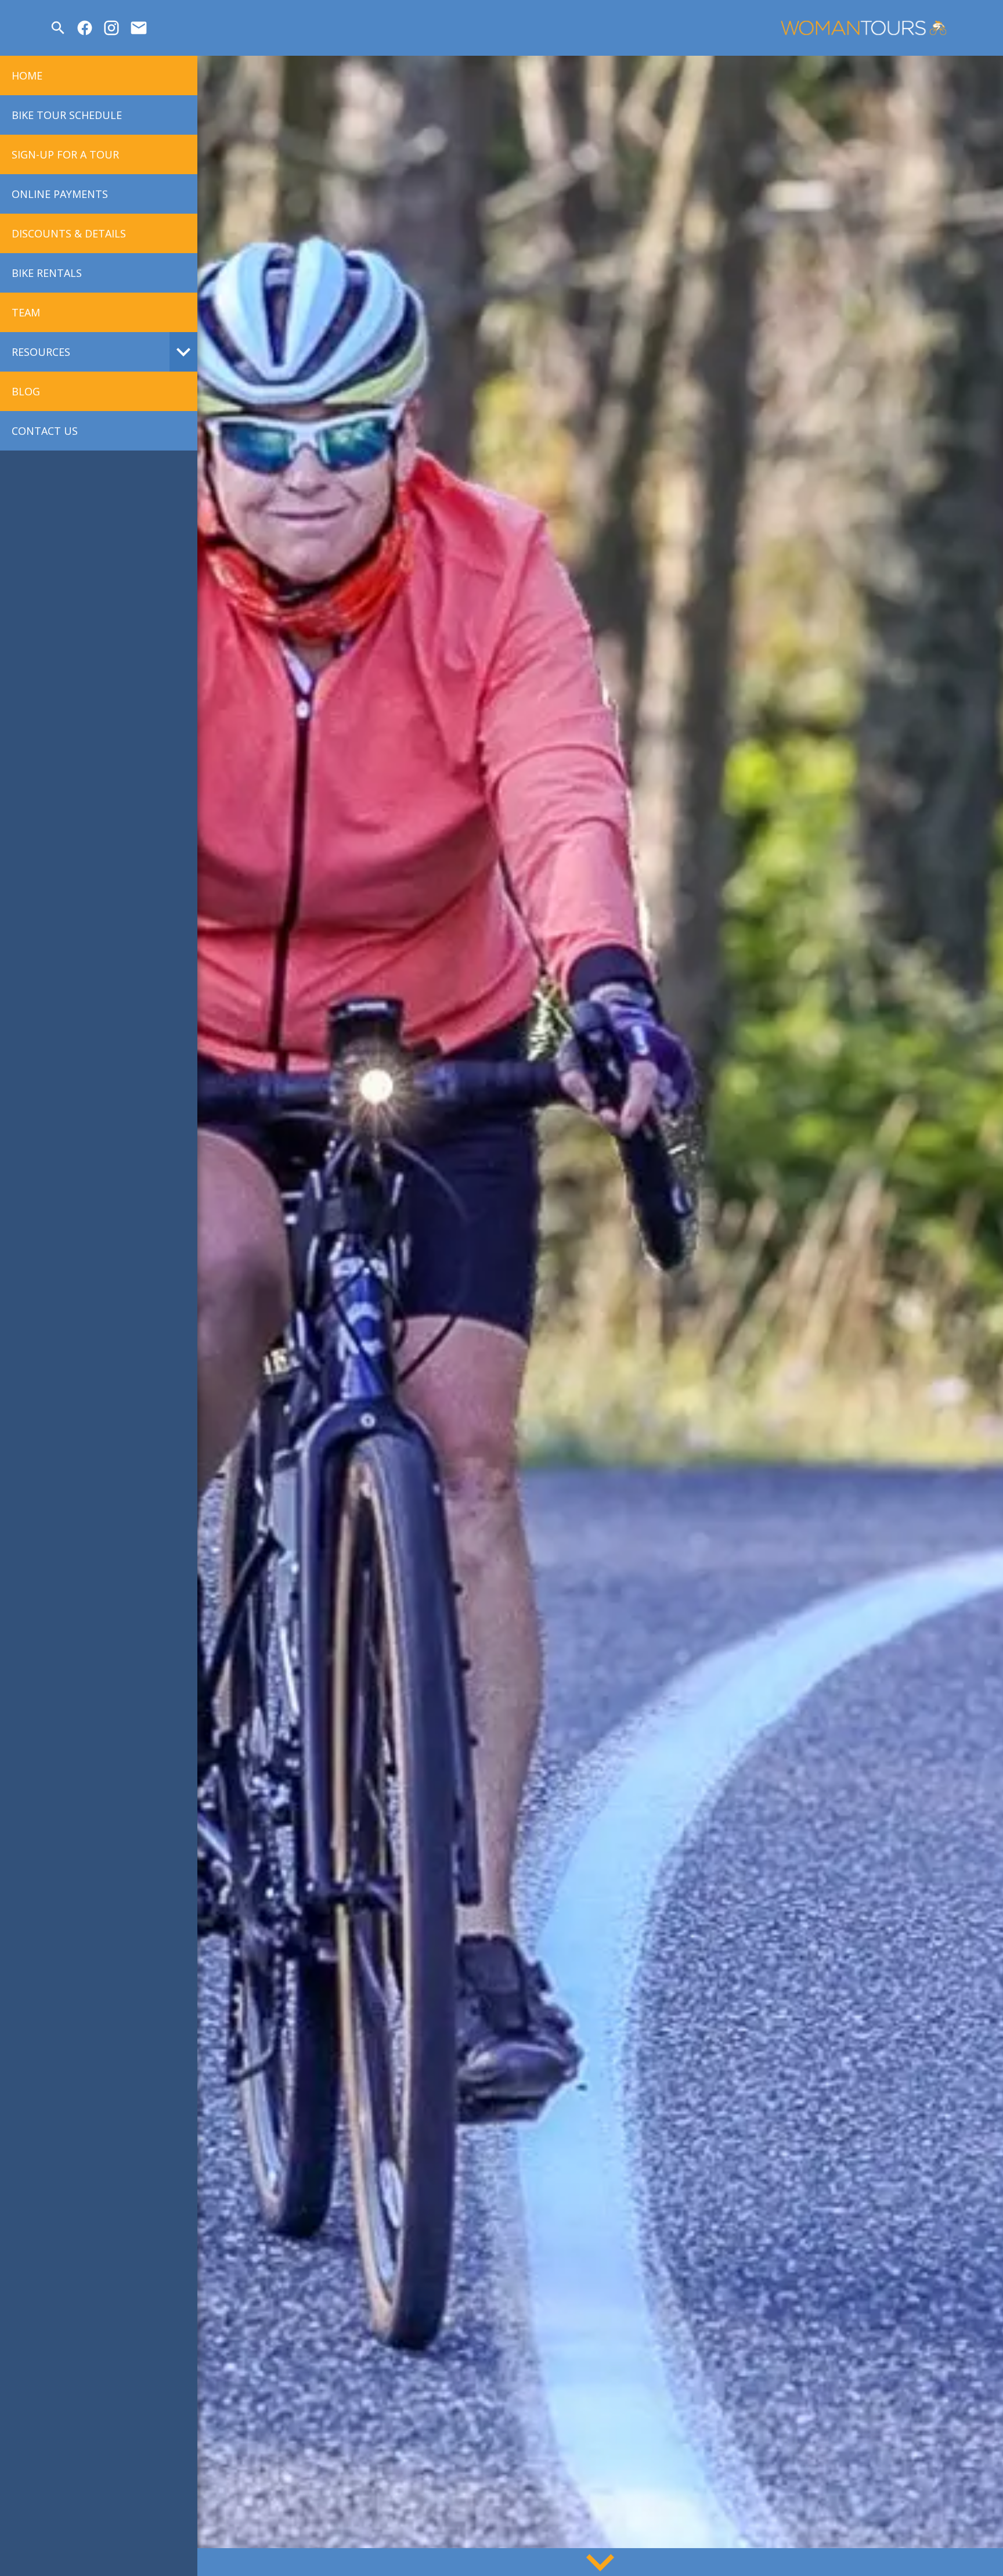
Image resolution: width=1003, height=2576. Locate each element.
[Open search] (58, 28)
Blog (26, 391)
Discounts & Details (69, 233)
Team (26, 312)
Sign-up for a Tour (65, 154)
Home (27, 75)
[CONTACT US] (139, 28)
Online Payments (60, 194)
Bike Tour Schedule (67, 115)
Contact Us (45, 431)
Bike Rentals (47, 273)
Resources (41, 352)
